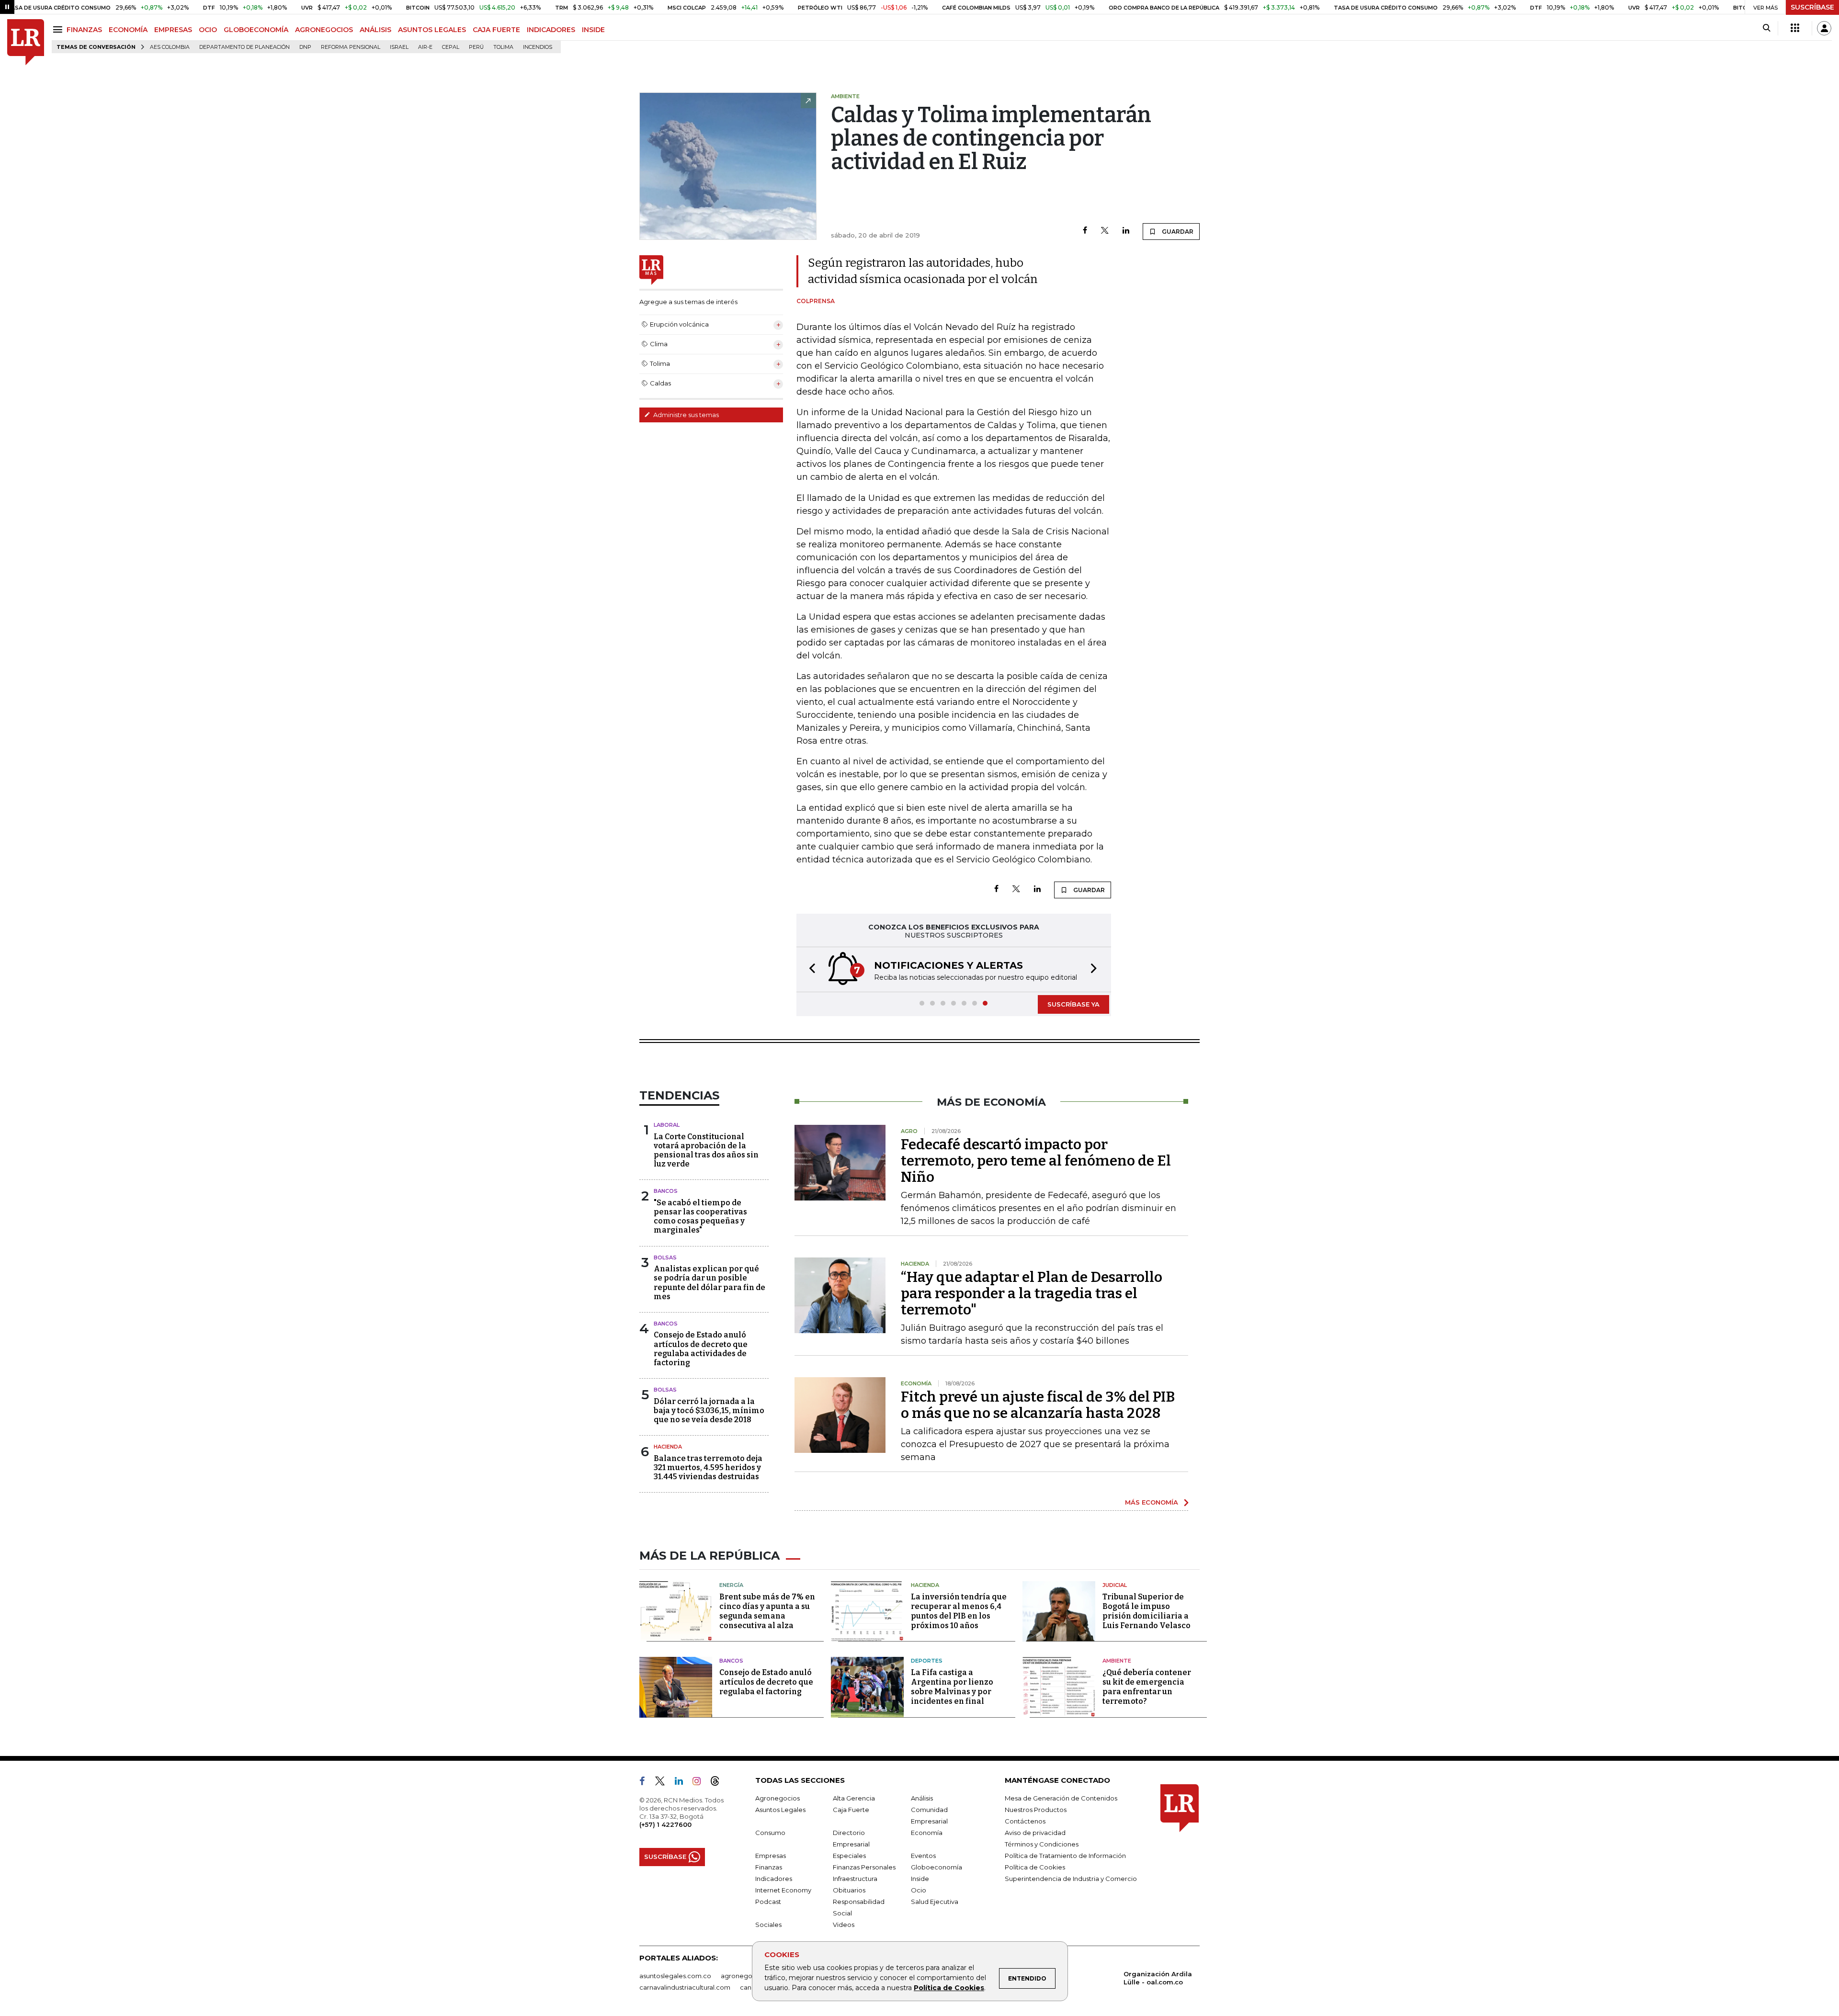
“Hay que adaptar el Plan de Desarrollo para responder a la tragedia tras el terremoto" (1032, 1293)
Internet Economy (783, 1890)
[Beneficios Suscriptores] (1795, 28)
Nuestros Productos (1036, 1810)
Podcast (768, 1902)
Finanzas (769, 1867)
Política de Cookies (949, 1988)
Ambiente (1117, 1661)
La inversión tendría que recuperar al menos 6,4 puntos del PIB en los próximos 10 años (959, 1611)
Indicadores (774, 1879)
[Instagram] (700, 1783)
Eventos (923, 1856)
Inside (920, 1879)
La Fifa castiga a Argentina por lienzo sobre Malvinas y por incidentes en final (952, 1687)
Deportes (927, 1661)
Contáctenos (1025, 1821)
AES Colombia (170, 47)
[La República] (26, 42)
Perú (476, 47)
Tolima (503, 47)
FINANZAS (84, 30)
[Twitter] (1105, 231)
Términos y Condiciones (1042, 1844)
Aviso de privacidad (1035, 1833)
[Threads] (719, 1783)
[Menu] (59, 29)
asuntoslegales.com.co (675, 1976)
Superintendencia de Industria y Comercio (1071, 1879)
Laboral (667, 1125)
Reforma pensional (351, 47)
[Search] (1766, 28)
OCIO (208, 30)
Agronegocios (778, 1798)
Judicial (1115, 1585)
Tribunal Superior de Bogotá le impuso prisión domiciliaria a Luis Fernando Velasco (1147, 1611)
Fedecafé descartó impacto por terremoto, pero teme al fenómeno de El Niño (1036, 1161)
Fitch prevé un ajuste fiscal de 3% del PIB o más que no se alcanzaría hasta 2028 (1038, 1405)
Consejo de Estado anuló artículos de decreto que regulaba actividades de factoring (701, 1349)
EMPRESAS (173, 30)
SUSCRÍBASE (1812, 7)
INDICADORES (551, 30)
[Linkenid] (683, 1783)
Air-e (425, 47)
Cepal (451, 47)
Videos (844, 1925)
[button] (809, 969)
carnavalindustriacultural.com (685, 1987)
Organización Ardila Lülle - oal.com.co (1158, 1978)
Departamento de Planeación (244, 47)
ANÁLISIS (375, 30)
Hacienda (668, 1447)
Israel (399, 47)
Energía (731, 1585)
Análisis (922, 1798)
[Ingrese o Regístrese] (1824, 28)
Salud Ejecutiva (935, 1902)
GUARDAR (1177, 232)
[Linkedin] (1126, 231)
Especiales (849, 1856)
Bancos (666, 1191)
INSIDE (593, 30)
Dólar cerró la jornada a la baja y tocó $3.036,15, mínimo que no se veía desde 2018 (709, 1410)
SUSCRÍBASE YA (1073, 1004)
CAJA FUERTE (496, 30)
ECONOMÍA (128, 30)
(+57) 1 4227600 (665, 1824)
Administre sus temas (685, 415)
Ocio (919, 1890)
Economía (927, 1833)
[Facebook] (1085, 231)
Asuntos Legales (780, 1810)
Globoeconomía (937, 1867)
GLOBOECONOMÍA (256, 30)
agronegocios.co (748, 1976)
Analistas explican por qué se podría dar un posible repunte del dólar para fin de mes (709, 1283)
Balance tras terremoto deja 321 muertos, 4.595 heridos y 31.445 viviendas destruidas (708, 1467)
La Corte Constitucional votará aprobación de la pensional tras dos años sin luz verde (706, 1150)
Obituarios (849, 1890)
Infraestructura (855, 1879)
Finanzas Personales (864, 1867)
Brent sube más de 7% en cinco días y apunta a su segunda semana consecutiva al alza (767, 1611)
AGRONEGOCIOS (324, 30)
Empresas (771, 1856)
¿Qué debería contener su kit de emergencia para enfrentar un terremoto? (1147, 1687)
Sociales (768, 1925)
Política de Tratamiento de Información (1065, 1856)
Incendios (538, 47)
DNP (305, 47)
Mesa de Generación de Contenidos (1061, 1798)
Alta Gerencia (854, 1798)
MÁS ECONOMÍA (1152, 1502)
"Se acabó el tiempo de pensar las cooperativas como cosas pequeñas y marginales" (700, 1217)
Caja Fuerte (851, 1810)
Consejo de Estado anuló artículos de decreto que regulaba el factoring (766, 1682)
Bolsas (665, 1257)
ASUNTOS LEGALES (432, 30)
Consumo (770, 1833)
